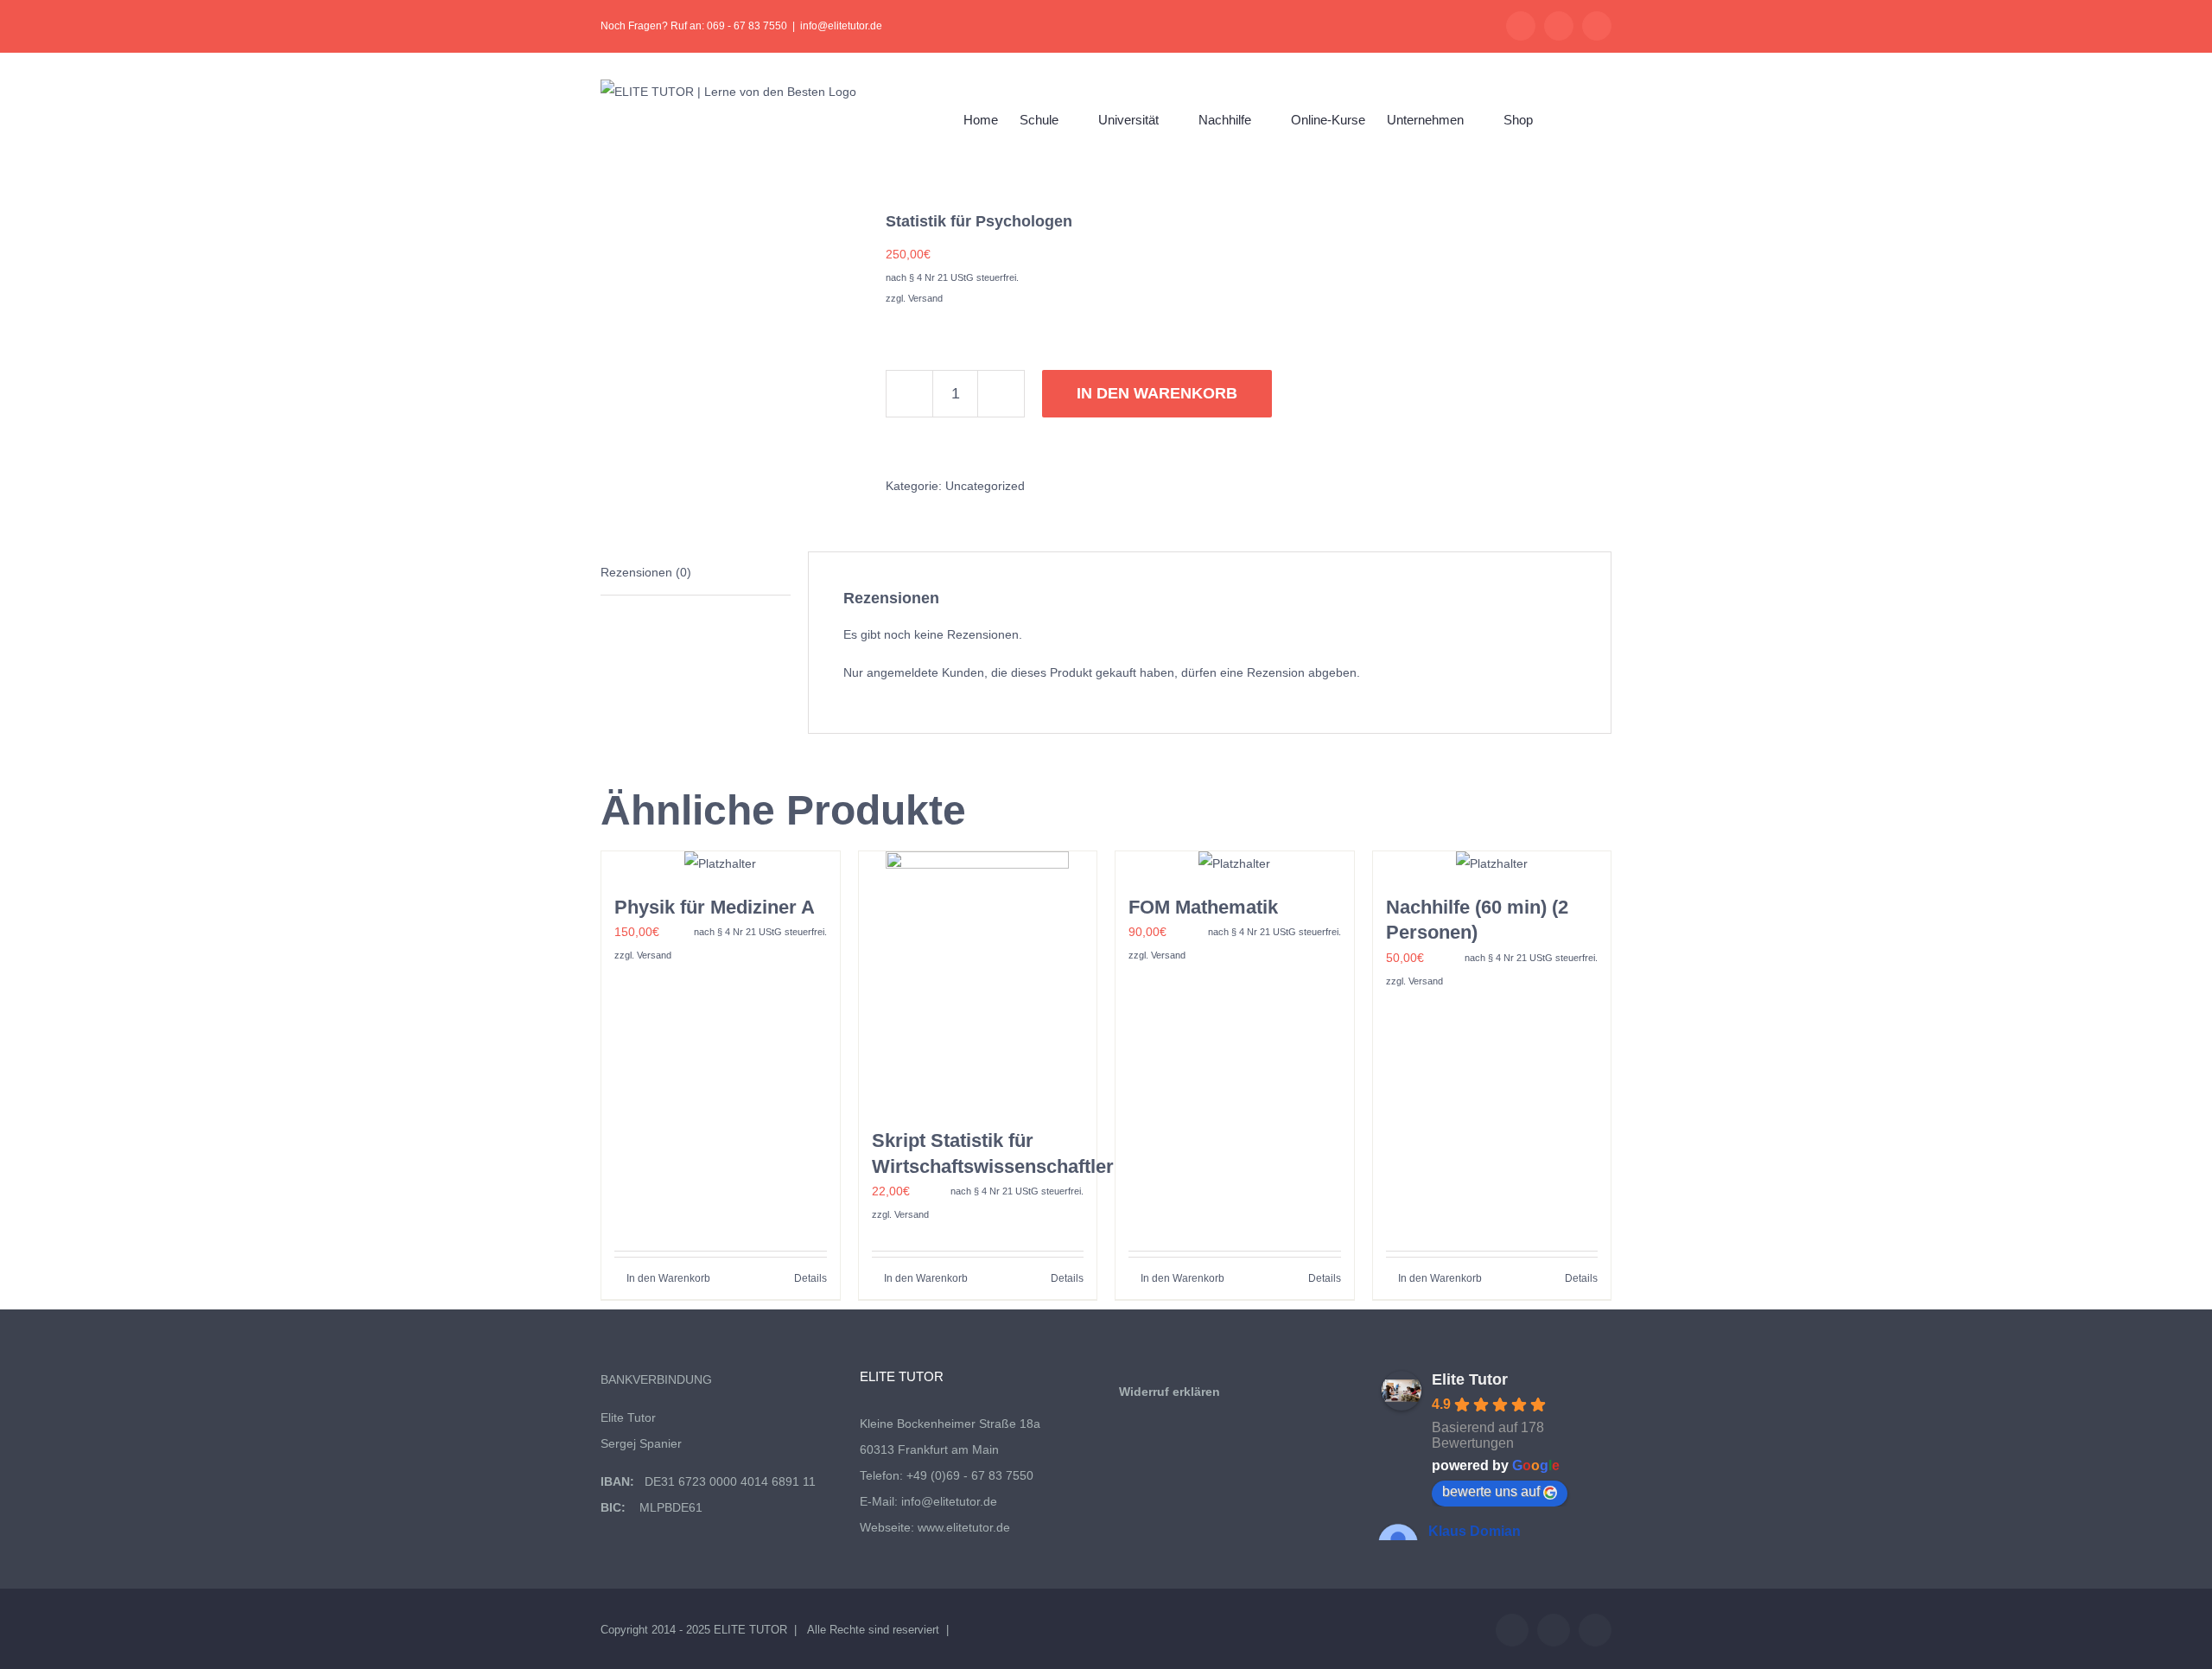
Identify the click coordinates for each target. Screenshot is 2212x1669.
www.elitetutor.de (964, 1527)
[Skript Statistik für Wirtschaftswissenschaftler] (978, 981)
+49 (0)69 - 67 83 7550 (970, 1475)
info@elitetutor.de (841, 26)
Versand (925, 298)
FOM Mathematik (1203, 907)
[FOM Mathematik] (1235, 864)
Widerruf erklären (1170, 1392)
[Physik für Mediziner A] (721, 864)
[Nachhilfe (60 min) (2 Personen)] (1492, 864)
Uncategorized (985, 486)
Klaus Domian (1475, 1531)
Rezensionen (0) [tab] (646, 572)
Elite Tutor (1470, 1379)
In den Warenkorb (1157, 393)
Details (810, 1278)
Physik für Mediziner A (715, 907)
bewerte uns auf (1491, 1491)
